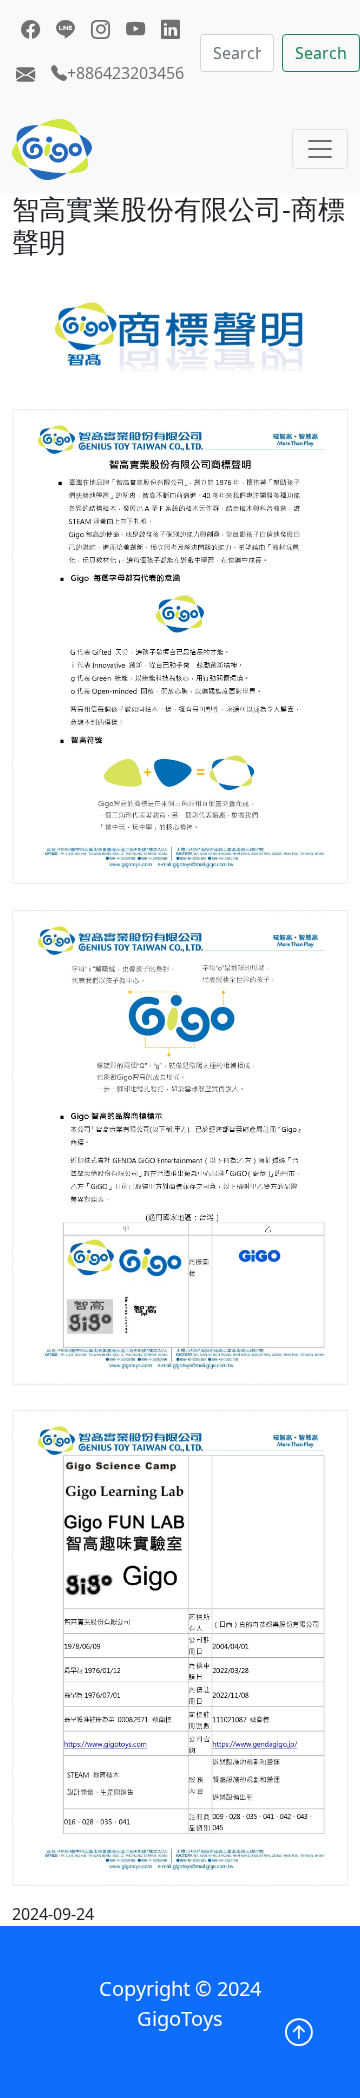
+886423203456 (125, 73)
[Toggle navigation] (320, 149)
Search (321, 53)
